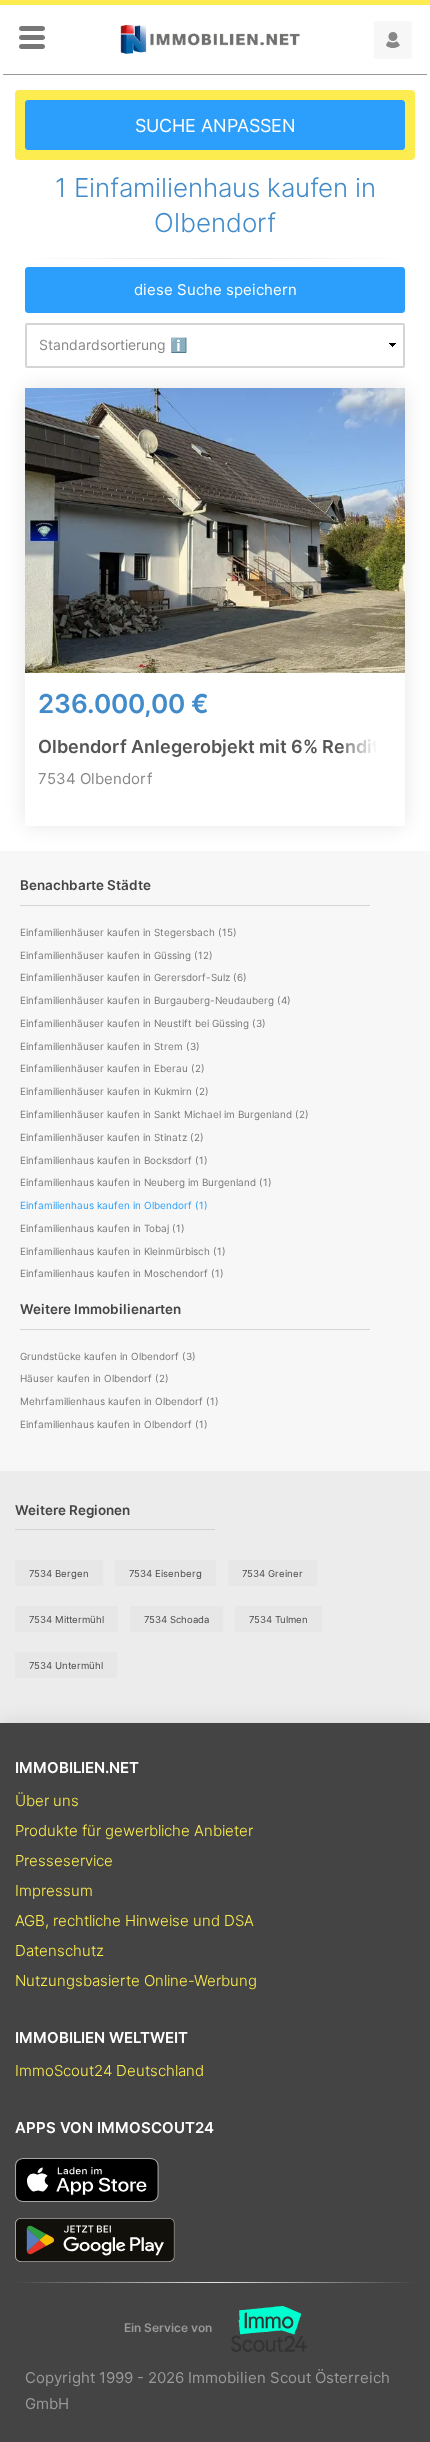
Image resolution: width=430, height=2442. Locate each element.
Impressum (54, 1890)
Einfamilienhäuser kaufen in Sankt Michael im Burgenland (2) (164, 1114)
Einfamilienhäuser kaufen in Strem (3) (110, 1046)
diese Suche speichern (215, 289)
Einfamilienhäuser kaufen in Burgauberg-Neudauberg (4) (155, 1000)
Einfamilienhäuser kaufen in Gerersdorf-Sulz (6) (133, 977)
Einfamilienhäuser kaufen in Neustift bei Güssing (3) (143, 1023)
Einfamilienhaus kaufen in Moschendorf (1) (122, 1273)
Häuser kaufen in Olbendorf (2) (94, 1378)
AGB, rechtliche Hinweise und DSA (134, 1920)
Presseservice (64, 1860)
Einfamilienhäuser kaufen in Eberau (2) (112, 1068)
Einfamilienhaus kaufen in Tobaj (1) (102, 1228)
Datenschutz (59, 1950)
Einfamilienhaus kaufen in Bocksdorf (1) (114, 1160)
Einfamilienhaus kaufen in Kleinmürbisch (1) (123, 1251)
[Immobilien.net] (210, 39)
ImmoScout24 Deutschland (109, 2070)
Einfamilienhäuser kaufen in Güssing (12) (116, 955)
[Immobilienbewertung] (259, 2329)
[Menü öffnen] (32, 39)
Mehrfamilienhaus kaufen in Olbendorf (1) (119, 1401)
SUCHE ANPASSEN (215, 125)
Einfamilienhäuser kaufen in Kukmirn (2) (114, 1091)
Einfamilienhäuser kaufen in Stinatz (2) (112, 1137)
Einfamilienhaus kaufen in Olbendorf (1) (114, 1424)
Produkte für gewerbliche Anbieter (134, 1830)
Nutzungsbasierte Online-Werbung (136, 1980)
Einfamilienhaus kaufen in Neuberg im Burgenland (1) (146, 1182)
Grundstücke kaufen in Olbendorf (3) (108, 1356)
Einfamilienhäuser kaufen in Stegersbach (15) (128, 932)
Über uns (47, 1800)
